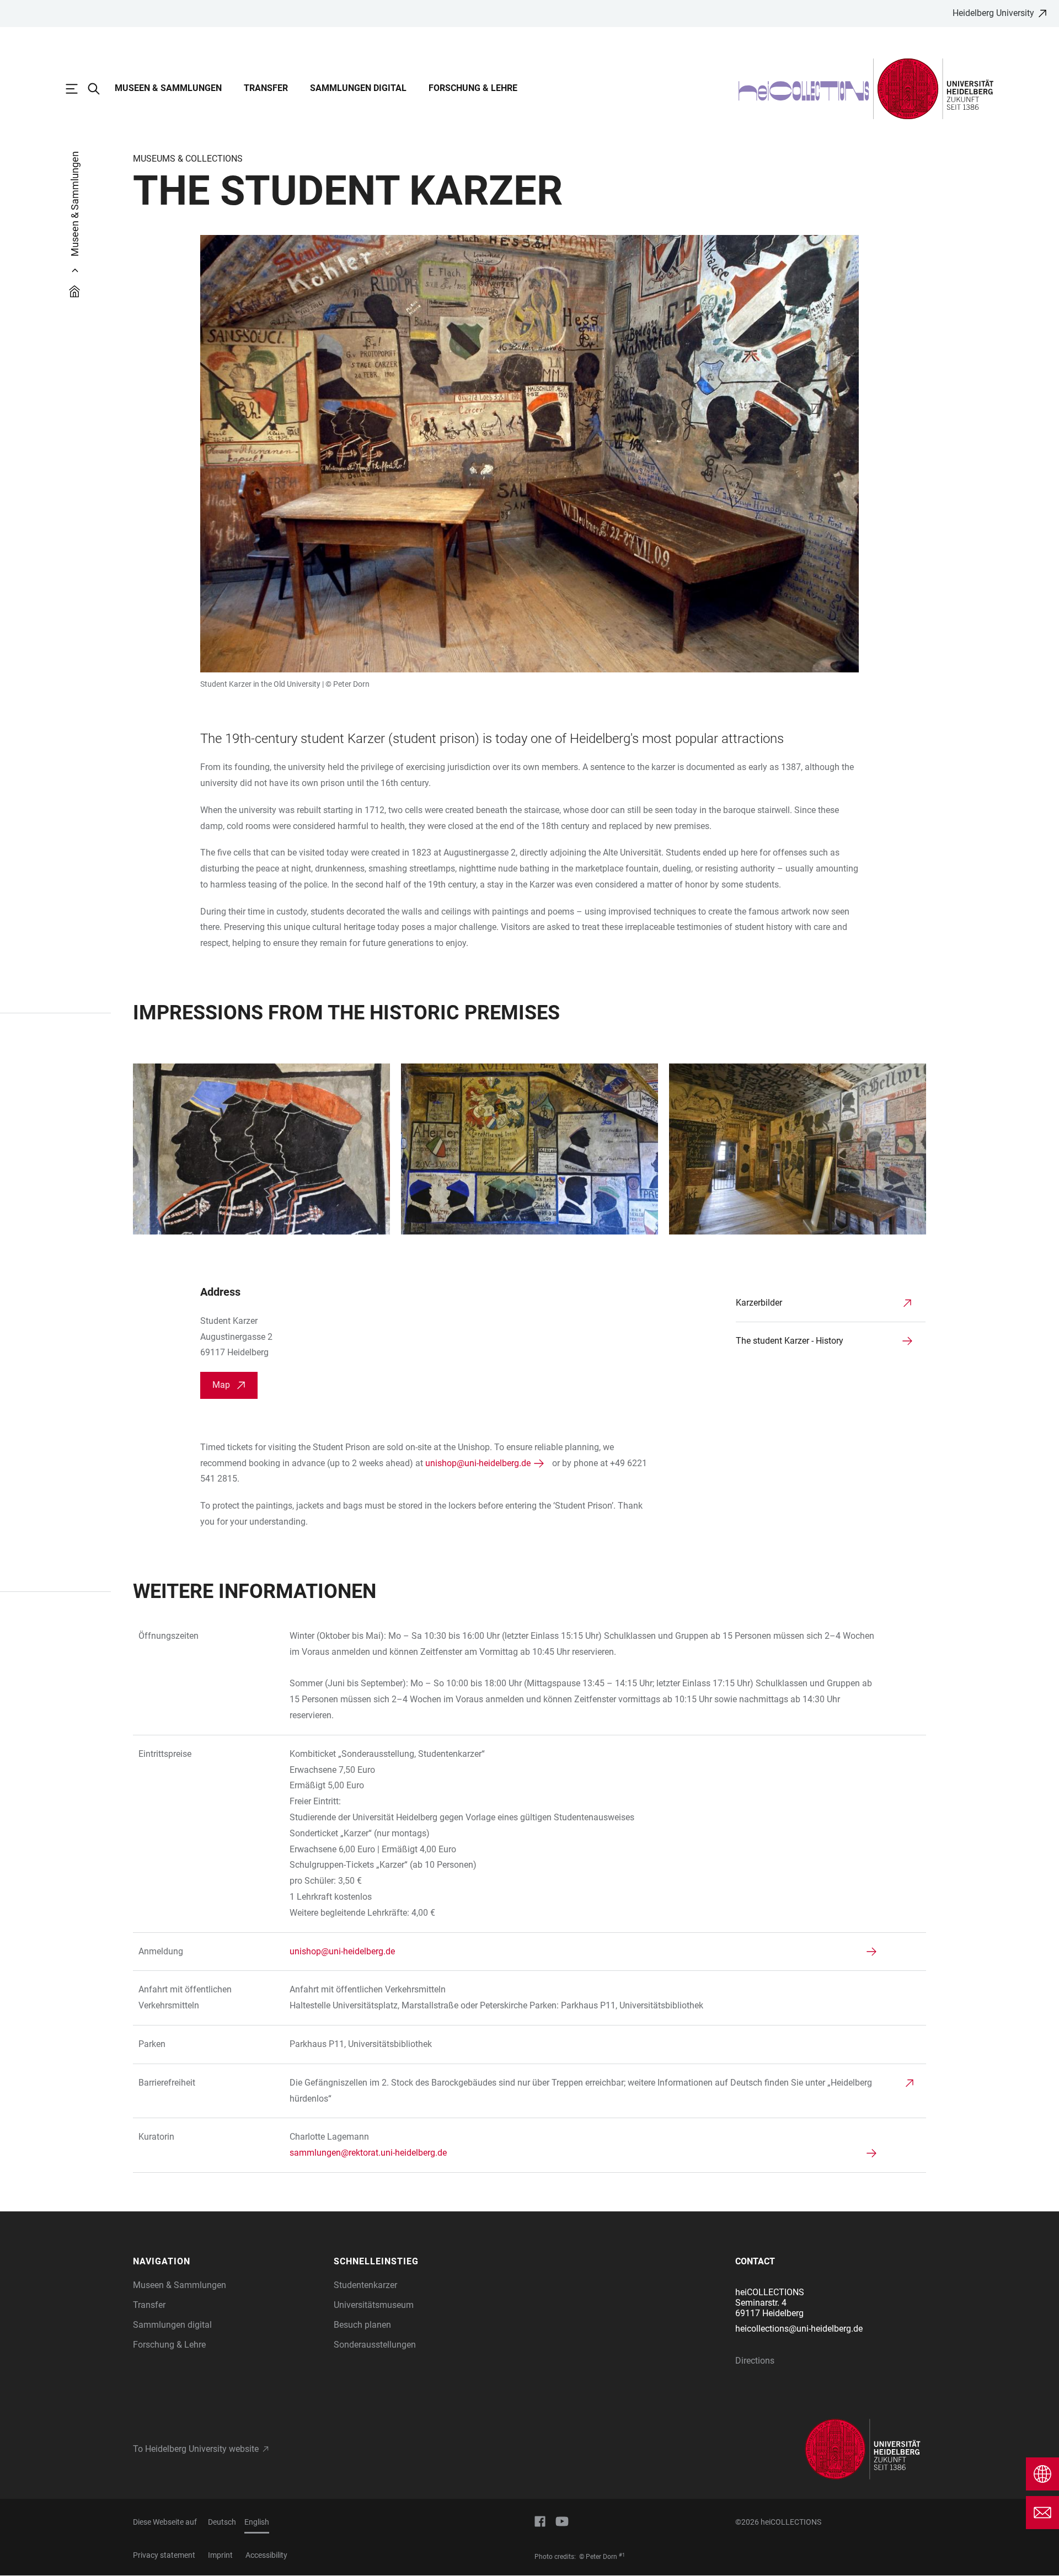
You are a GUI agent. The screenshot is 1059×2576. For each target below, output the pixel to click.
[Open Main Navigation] (77, 89)
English (257, 2522)
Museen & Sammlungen (168, 88)
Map (221, 1385)
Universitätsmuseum (374, 2305)
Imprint (220, 2555)
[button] (228, 2262)
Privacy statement (164, 2555)
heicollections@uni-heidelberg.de (799, 2329)
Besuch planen (362, 2325)
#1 (622, 2555)
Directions (755, 2361)
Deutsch (222, 2522)
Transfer (266, 88)
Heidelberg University (993, 13)
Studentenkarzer (365, 2285)
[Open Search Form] (99, 89)
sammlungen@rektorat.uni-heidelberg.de (368, 2153)
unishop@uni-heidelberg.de (478, 1463)
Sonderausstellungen (375, 2345)
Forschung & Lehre (473, 88)
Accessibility (266, 2555)
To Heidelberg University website (196, 2449)
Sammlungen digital (358, 88)
